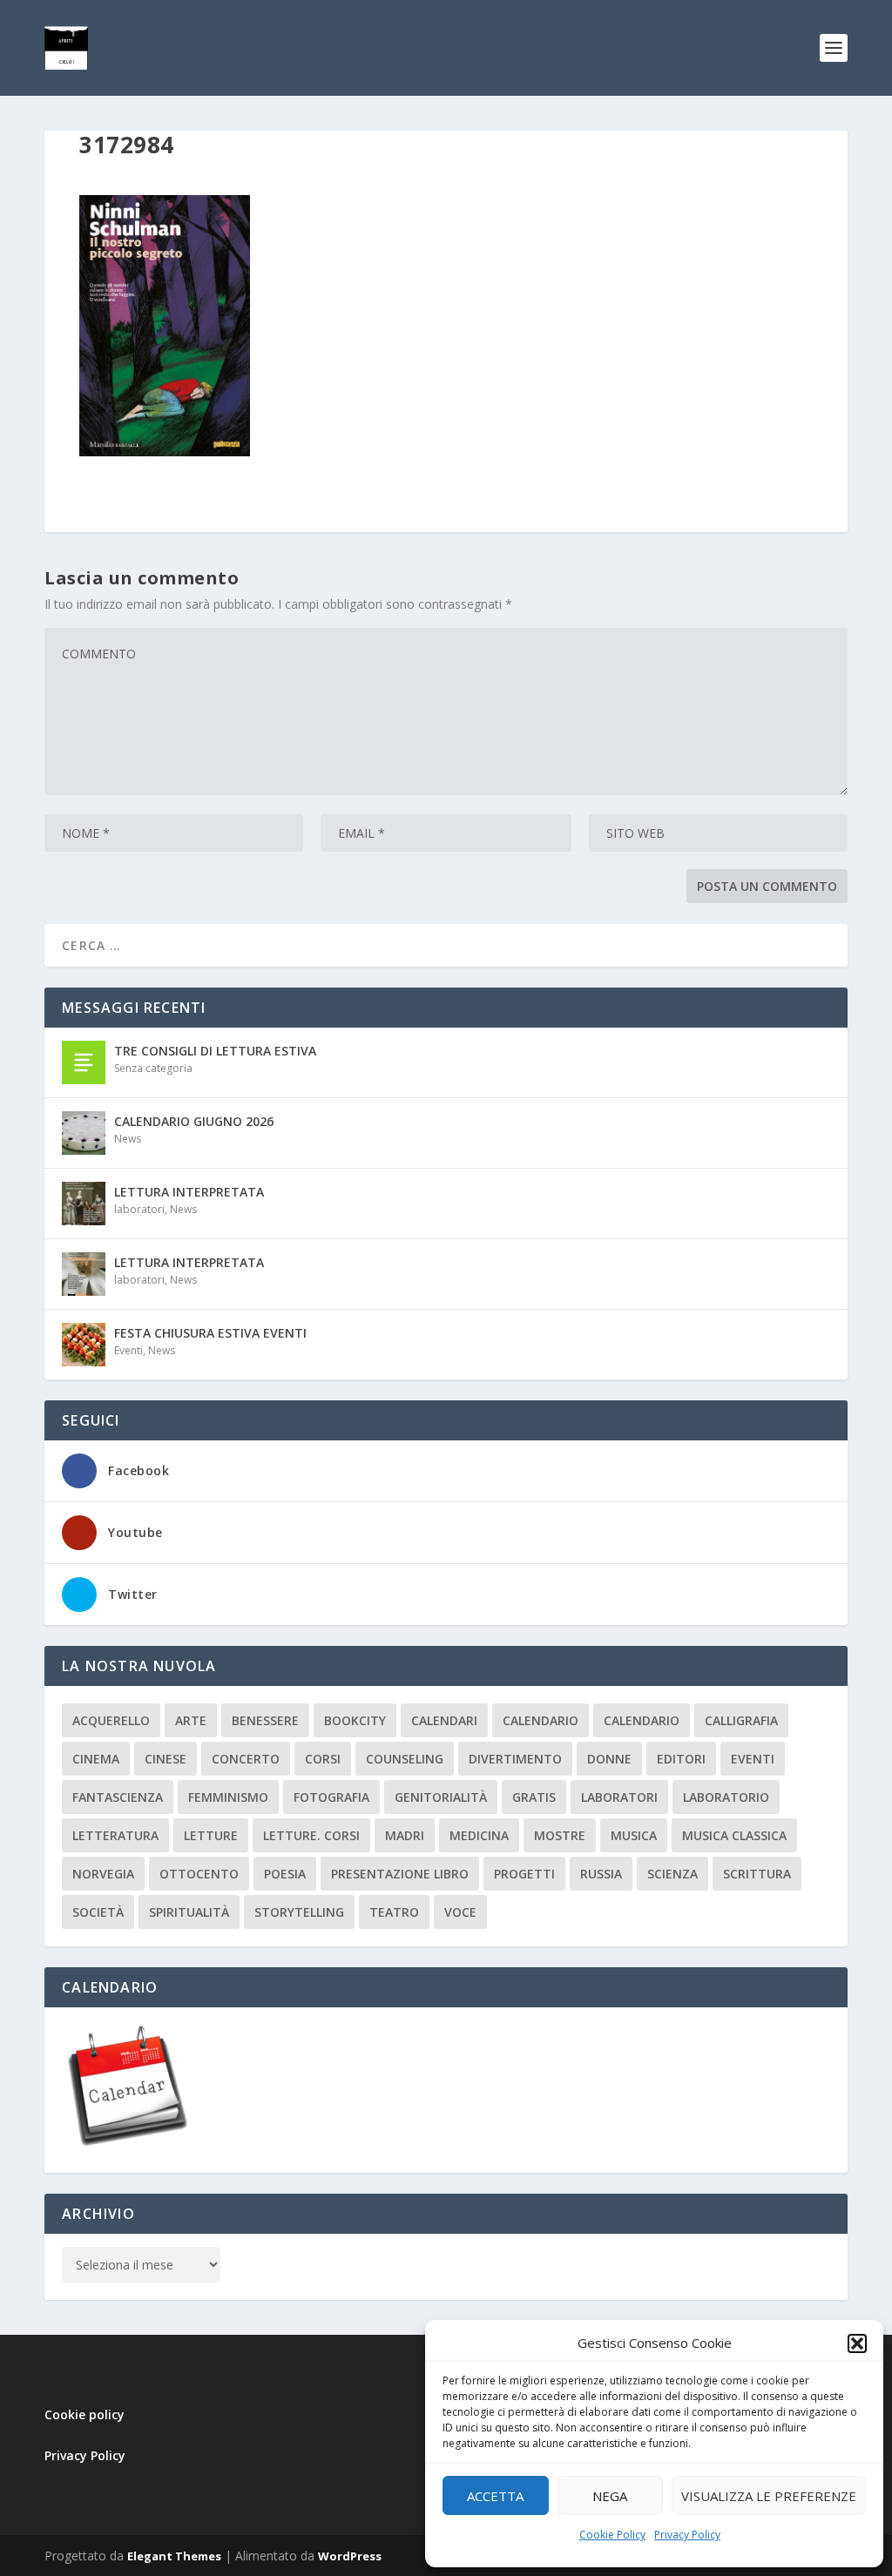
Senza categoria (153, 1068)
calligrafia (741, 1720)
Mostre (560, 1835)
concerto (246, 1759)
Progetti (524, 1874)
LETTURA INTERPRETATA (189, 1192)
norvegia (103, 1874)
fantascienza (118, 1797)
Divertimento (515, 1759)
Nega (610, 2496)
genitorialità (441, 1797)
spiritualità (189, 1912)
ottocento (199, 1874)
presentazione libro (400, 1874)
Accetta (495, 2496)
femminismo (228, 1797)
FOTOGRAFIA (331, 1797)
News (128, 1139)
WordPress (350, 2556)
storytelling (299, 1912)
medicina (479, 1835)
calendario (541, 1720)
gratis (534, 1797)
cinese (166, 1759)
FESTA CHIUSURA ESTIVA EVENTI (210, 1333)
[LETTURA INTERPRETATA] (84, 1204)
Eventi (128, 1350)
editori (681, 1759)
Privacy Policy (687, 2535)
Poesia (285, 1874)
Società (98, 1912)
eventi (753, 1759)
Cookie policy (84, 2414)
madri (405, 1835)
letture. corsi (311, 1835)
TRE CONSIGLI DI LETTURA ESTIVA (215, 1051)
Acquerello (111, 1720)
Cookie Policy (612, 2535)
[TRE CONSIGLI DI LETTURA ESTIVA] (84, 1062)
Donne (609, 1759)
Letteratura (115, 1835)
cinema (96, 1759)
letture (211, 1835)
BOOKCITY (355, 1720)
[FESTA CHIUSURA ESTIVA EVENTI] (84, 1345)
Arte (191, 1720)
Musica (634, 1835)
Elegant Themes (174, 2556)
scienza (672, 1874)
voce (460, 1912)
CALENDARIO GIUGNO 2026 (194, 1121)
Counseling (405, 1759)
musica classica (734, 1835)
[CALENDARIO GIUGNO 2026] (84, 1133)
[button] (857, 2343)
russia (601, 1874)
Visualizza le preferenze (769, 2496)
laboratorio (726, 1797)
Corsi (323, 1759)
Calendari (444, 1720)
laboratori (139, 1209)
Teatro (394, 1912)
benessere (265, 1720)
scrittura (757, 1874)
